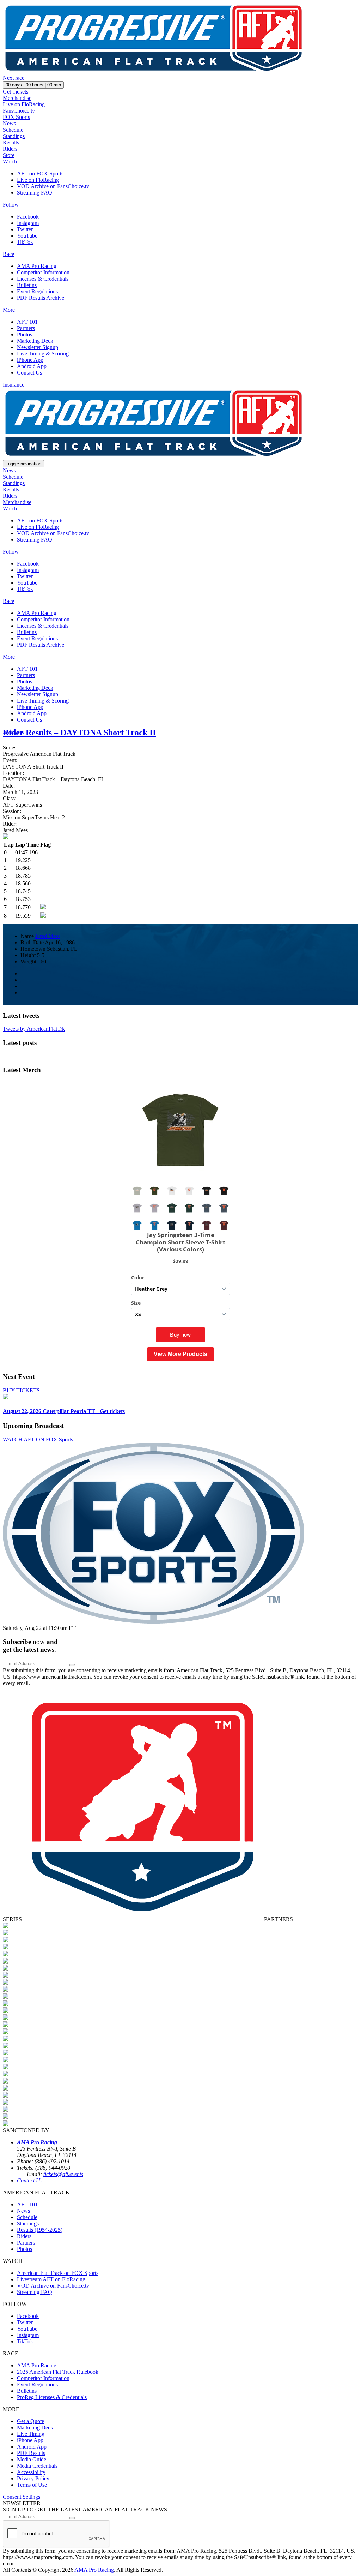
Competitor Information (43, 272)
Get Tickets (16, 92)
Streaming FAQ (35, 193)
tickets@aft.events (63, 2174)
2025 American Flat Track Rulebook (58, 2372)
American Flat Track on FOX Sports (58, 2273)
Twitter (25, 229)
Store (9, 155)
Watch (10, 162)
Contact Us (29, 373)
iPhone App (30, 360)
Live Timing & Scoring (43, 354)
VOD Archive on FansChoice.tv (53, 186)
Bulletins (27, 285)
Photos (25, 334)
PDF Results (31, 2453)
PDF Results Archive (41, 298)
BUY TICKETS (21, 1390)
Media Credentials (37, 2466)
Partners (26, 328)
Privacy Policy (33, 2478)
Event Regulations (37, 291)
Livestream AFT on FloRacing (51, 2279)
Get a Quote (30, 2421)
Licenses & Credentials (43, 279)
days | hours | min (33, 85)
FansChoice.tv (19, 111)
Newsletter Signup (38, 347)
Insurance (14, 385)
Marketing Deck (35, 341)
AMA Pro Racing (37, 266)
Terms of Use (32, 2485)
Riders (10, 149)
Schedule (13, 130)
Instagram (28, 223)
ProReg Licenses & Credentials (52, 2397)
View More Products (180, 1354)
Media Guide (32, 2459)
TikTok (25, 242)
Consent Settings (22, 2497)
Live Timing (31, 2434)
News (9, 123)
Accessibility (31, 2472)
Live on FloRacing (24, 104)
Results (11, 142)
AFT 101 (27, 322)
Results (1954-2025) (40, 2230)
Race (8, 254)
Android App (32, 366)
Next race (14, 78)
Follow (11, 205)
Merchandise (17, 98)
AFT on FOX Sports (40, 174)
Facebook (28, 217)
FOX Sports (16, 117)
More (9, 310)
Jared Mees (48, 936)
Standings (14, 136)
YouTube (27, 236)
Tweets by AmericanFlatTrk (34, 1029)
